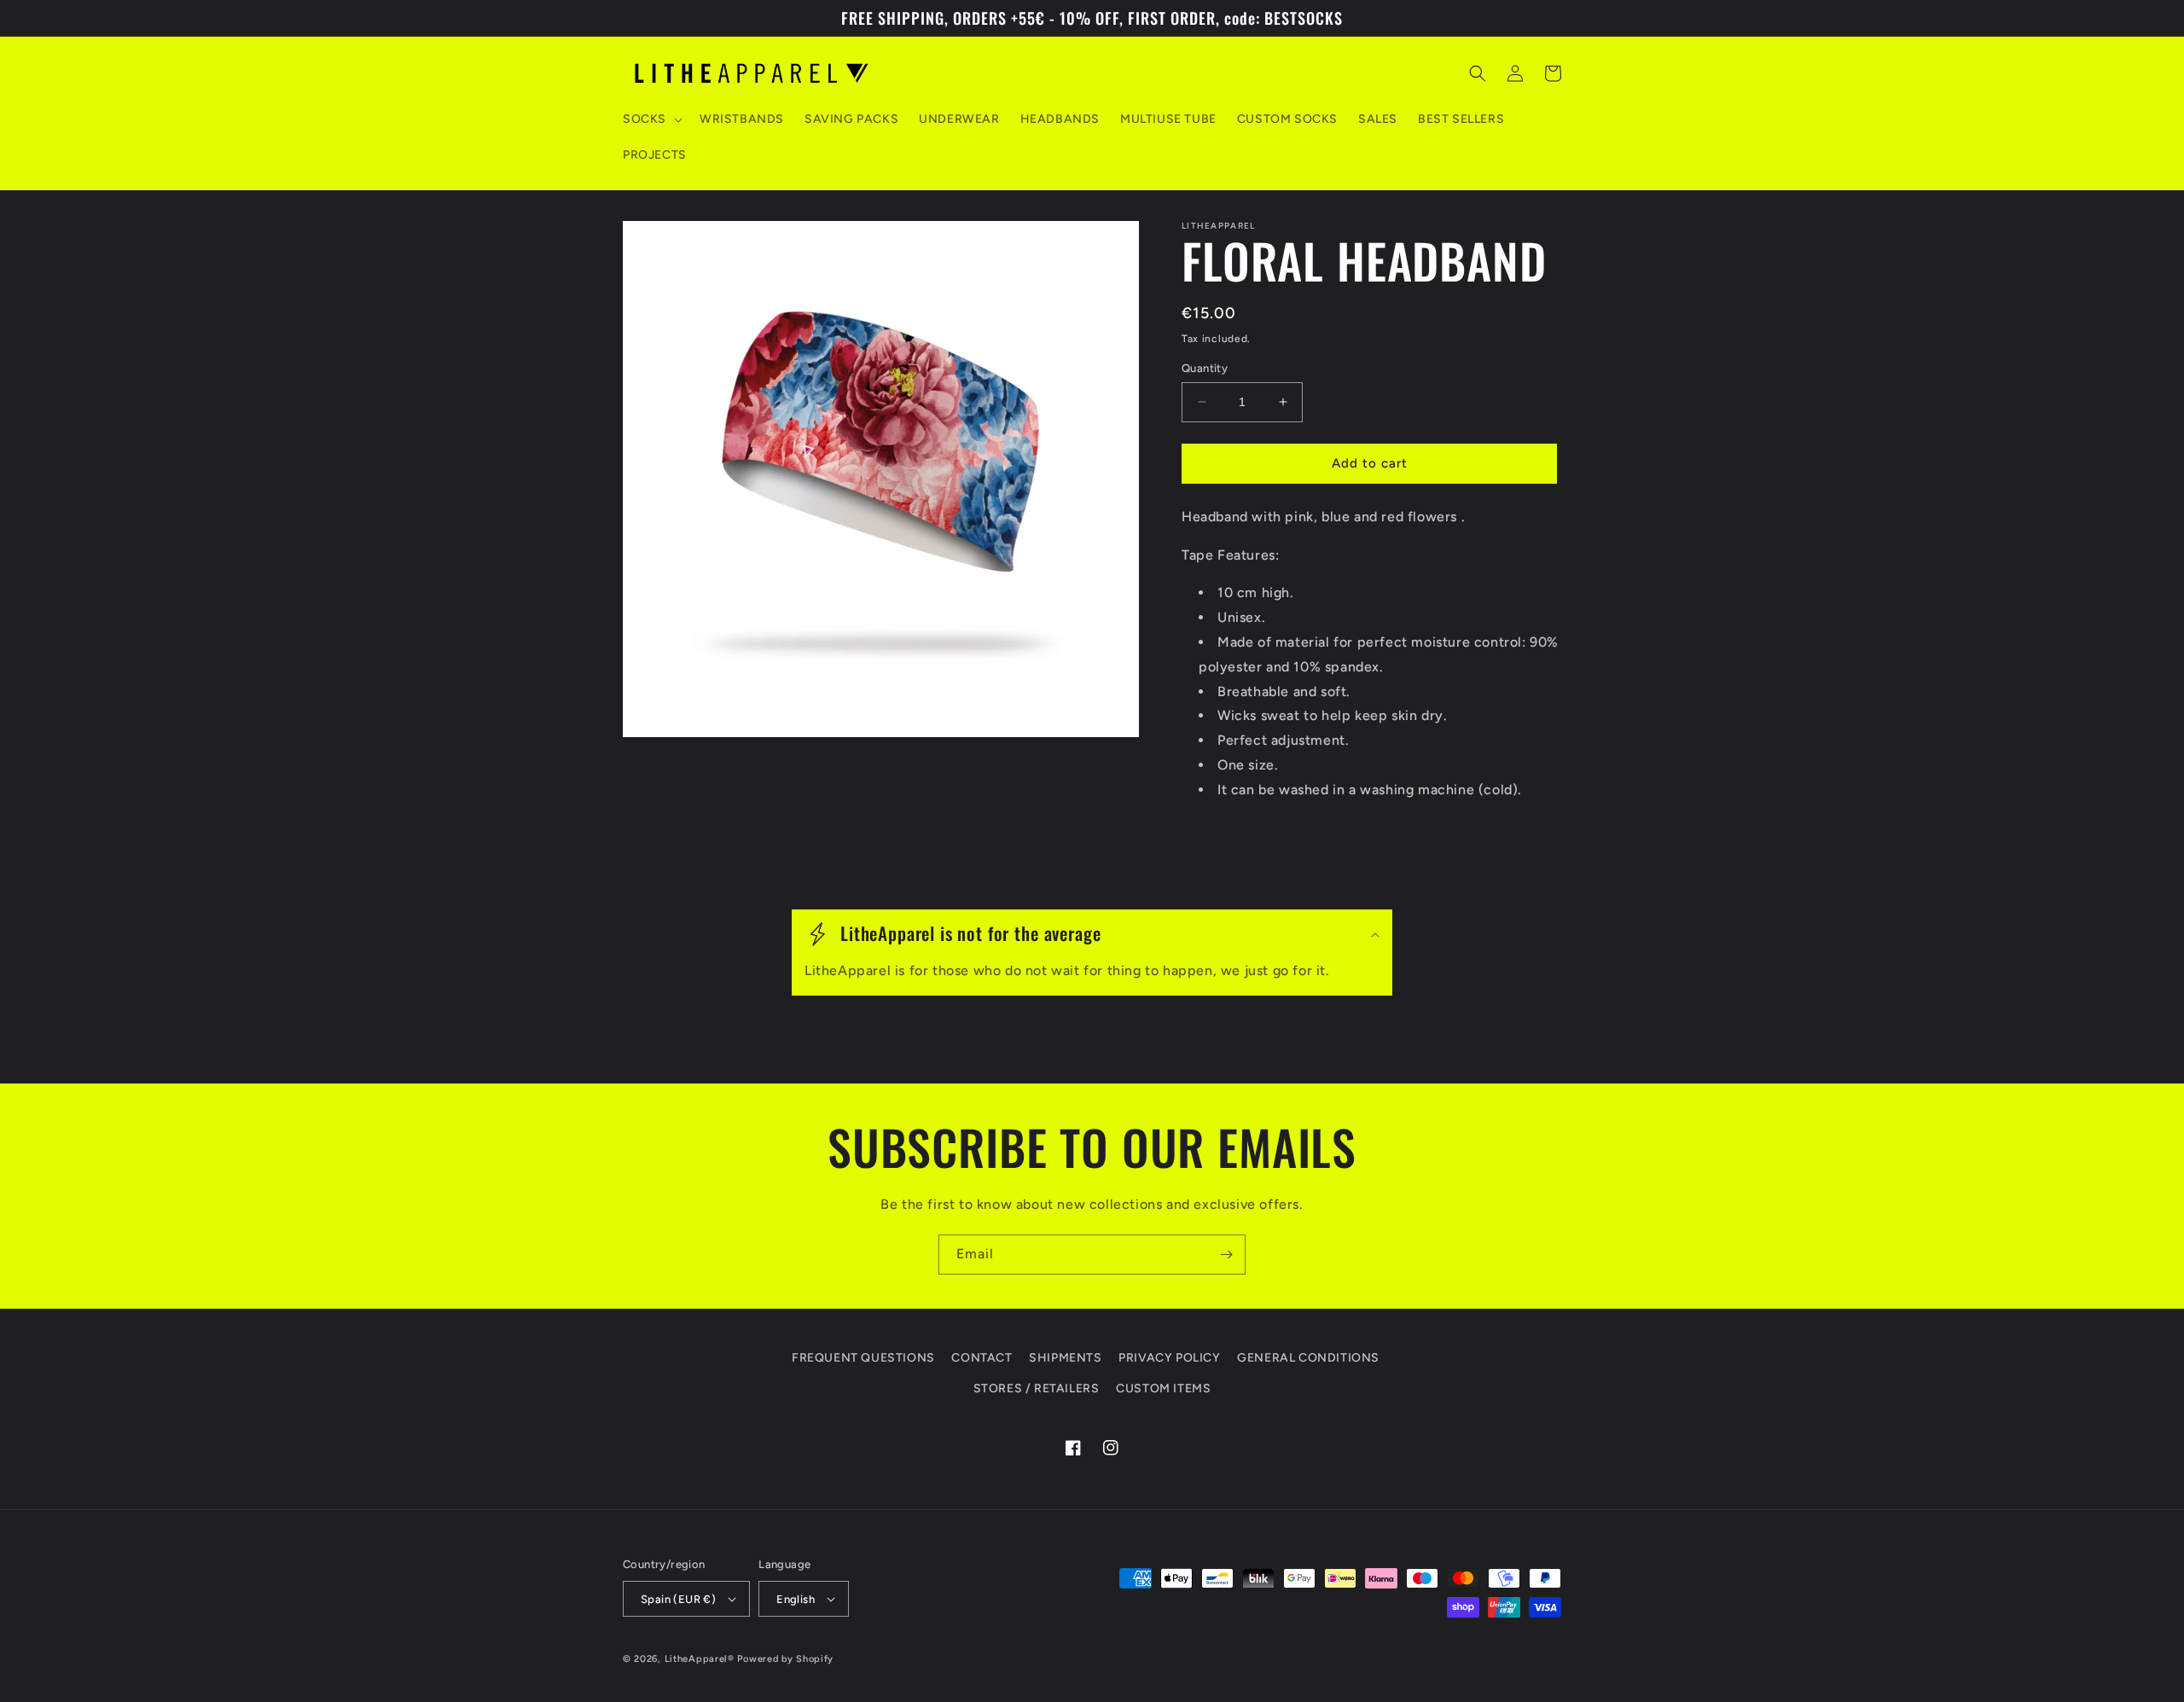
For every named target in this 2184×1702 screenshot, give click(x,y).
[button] (651, 119)
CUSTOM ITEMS (1163, 1388)
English (796, 1599)
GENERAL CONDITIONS (1308, 1358)
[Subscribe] (1226, 1255)
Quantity (1205, 368)
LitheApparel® (700, 1659)
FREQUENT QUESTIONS (863, 1358)
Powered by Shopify (785, 1659)
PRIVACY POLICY (1169, 1358)
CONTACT (982, 1358)
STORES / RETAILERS (1037, 1388)
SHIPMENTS (1065, 1358)
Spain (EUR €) (678, 1599)
